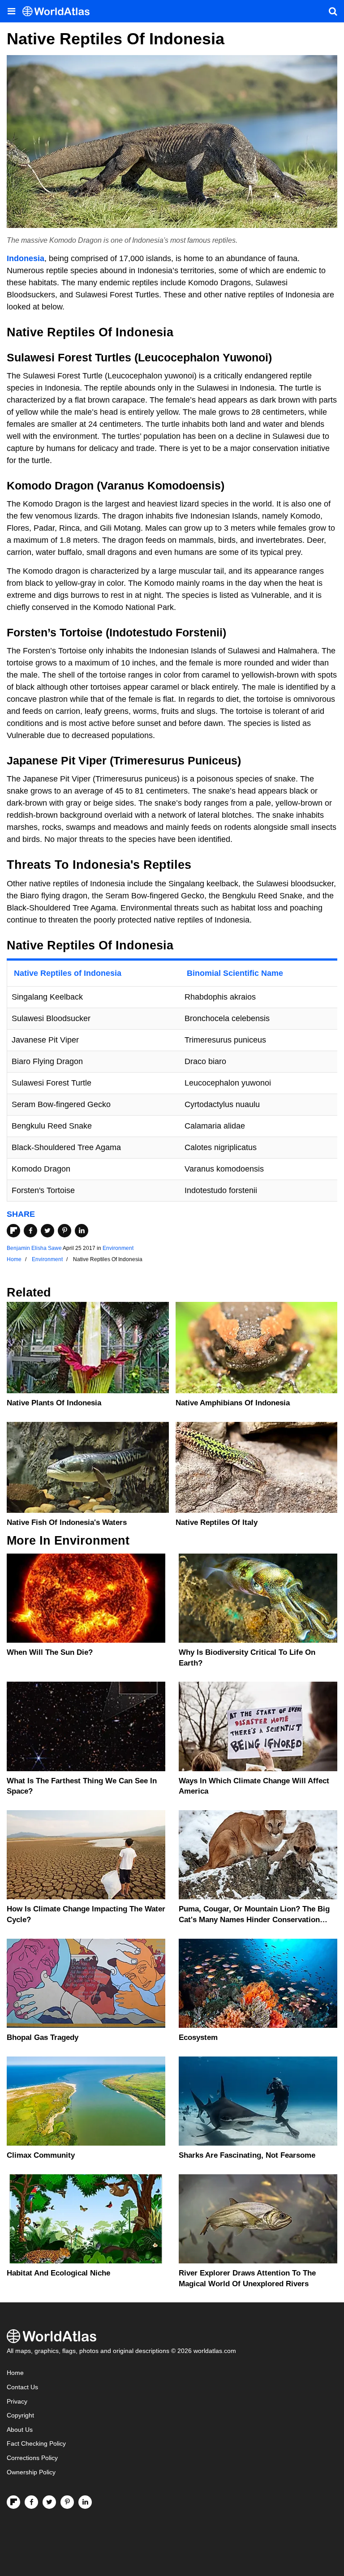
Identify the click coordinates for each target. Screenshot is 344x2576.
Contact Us (22, 2387)
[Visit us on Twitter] (49, 2502)
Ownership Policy (31, 2472)
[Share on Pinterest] (64, 1231)
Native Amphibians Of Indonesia (233, 1403)
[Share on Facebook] (30, 1231)
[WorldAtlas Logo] (59, 11)
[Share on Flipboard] (13, 1231)
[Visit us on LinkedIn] (85, 2502)
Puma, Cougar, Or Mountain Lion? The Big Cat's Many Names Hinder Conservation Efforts (254, 1920)
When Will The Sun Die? (50, 1652)
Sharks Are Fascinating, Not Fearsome (247, 2155)
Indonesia (26, 258)
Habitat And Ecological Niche (58, 2273)
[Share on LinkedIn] (82, 1231)
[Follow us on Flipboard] (13, 2502)
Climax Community (41, 2155)
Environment (118, 1248)
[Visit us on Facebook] (31, 2502)
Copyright (20, 2415)
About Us (20, 2430)
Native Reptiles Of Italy (217, 1522)
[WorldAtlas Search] (333, 11)
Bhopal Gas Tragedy (43, 2037)
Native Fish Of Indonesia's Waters (67, 1522)
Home (15, 2373)
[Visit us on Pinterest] (67, 2502)
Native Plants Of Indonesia (54, 1403)
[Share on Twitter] (47, 1231)
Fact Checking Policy (36, 2444)
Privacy (17, 2402)
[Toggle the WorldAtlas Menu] (11, 11)
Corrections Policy (32, 2458)
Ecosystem (198, 2037)
